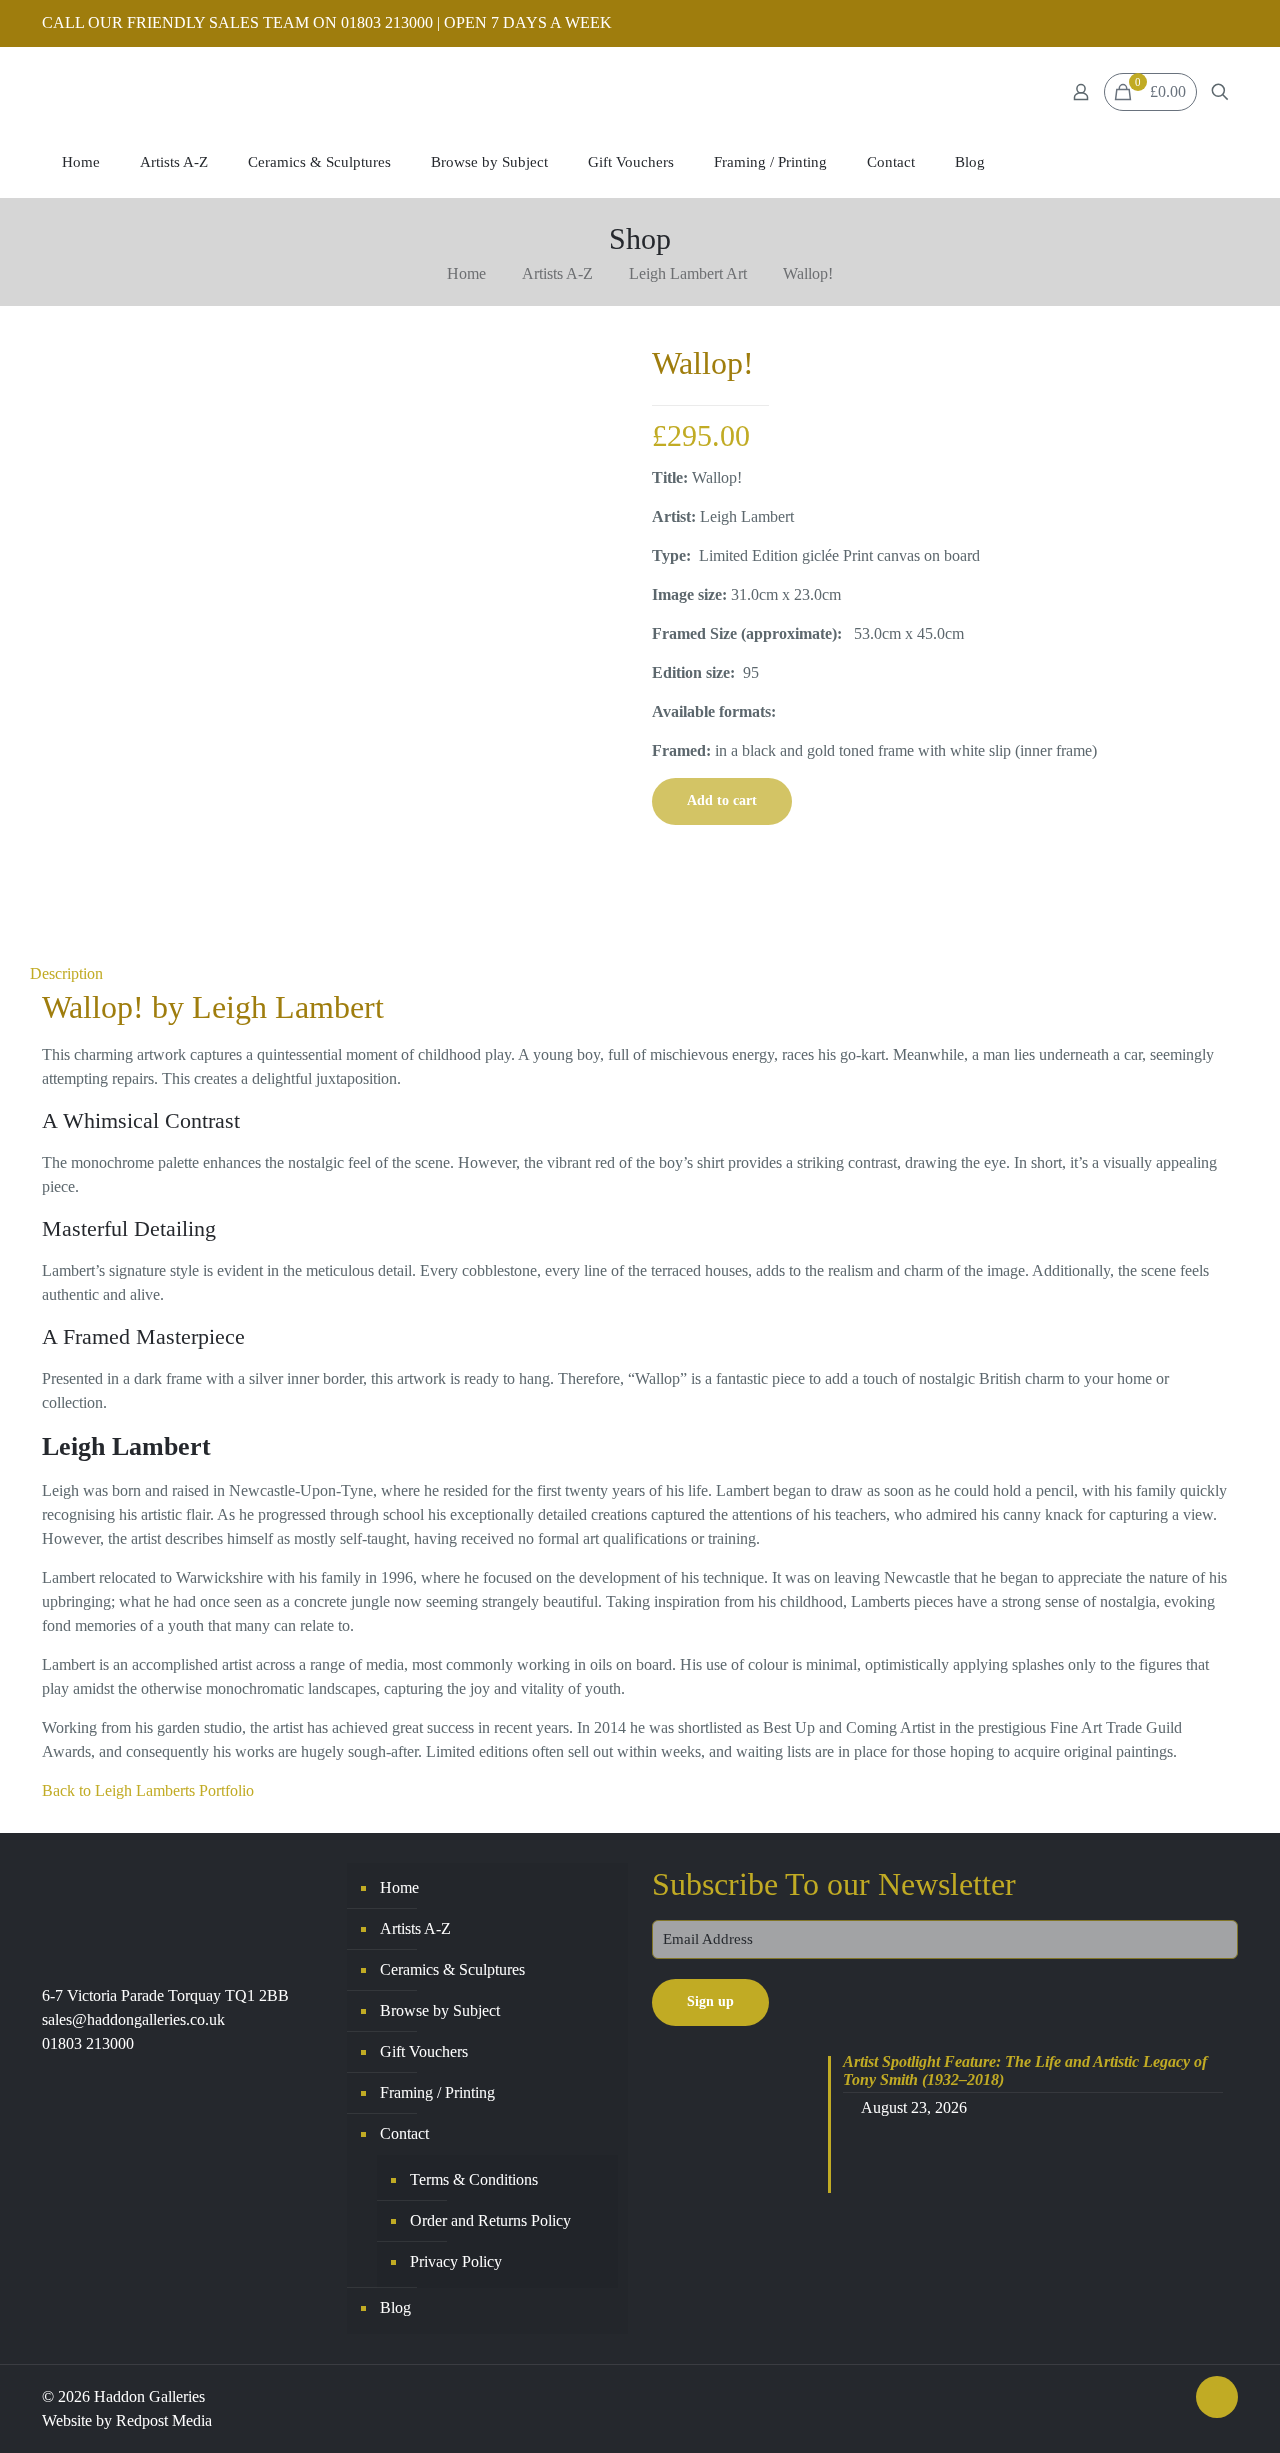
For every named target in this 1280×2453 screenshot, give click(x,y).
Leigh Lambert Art (688, 273)
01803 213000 (88, 2043)
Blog (395, 2307)
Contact (404, 2133)
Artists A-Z (557, 273)
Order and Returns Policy (490, 2220)
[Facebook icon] (1201, 24)
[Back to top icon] (1217, 2397)
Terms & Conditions (474, 2179)
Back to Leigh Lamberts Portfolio (148, 1790)
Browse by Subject (440, 2010)
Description (66, 973)
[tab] (640, 974)
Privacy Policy (456, 2261)
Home (466, 273)
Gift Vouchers (424, 2051)
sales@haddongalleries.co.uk (133, 2019)
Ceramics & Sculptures (452, 1969)
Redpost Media (164, 2420)
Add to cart (722, 800)
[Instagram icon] (1226, 24)
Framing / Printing (437, 2092)
